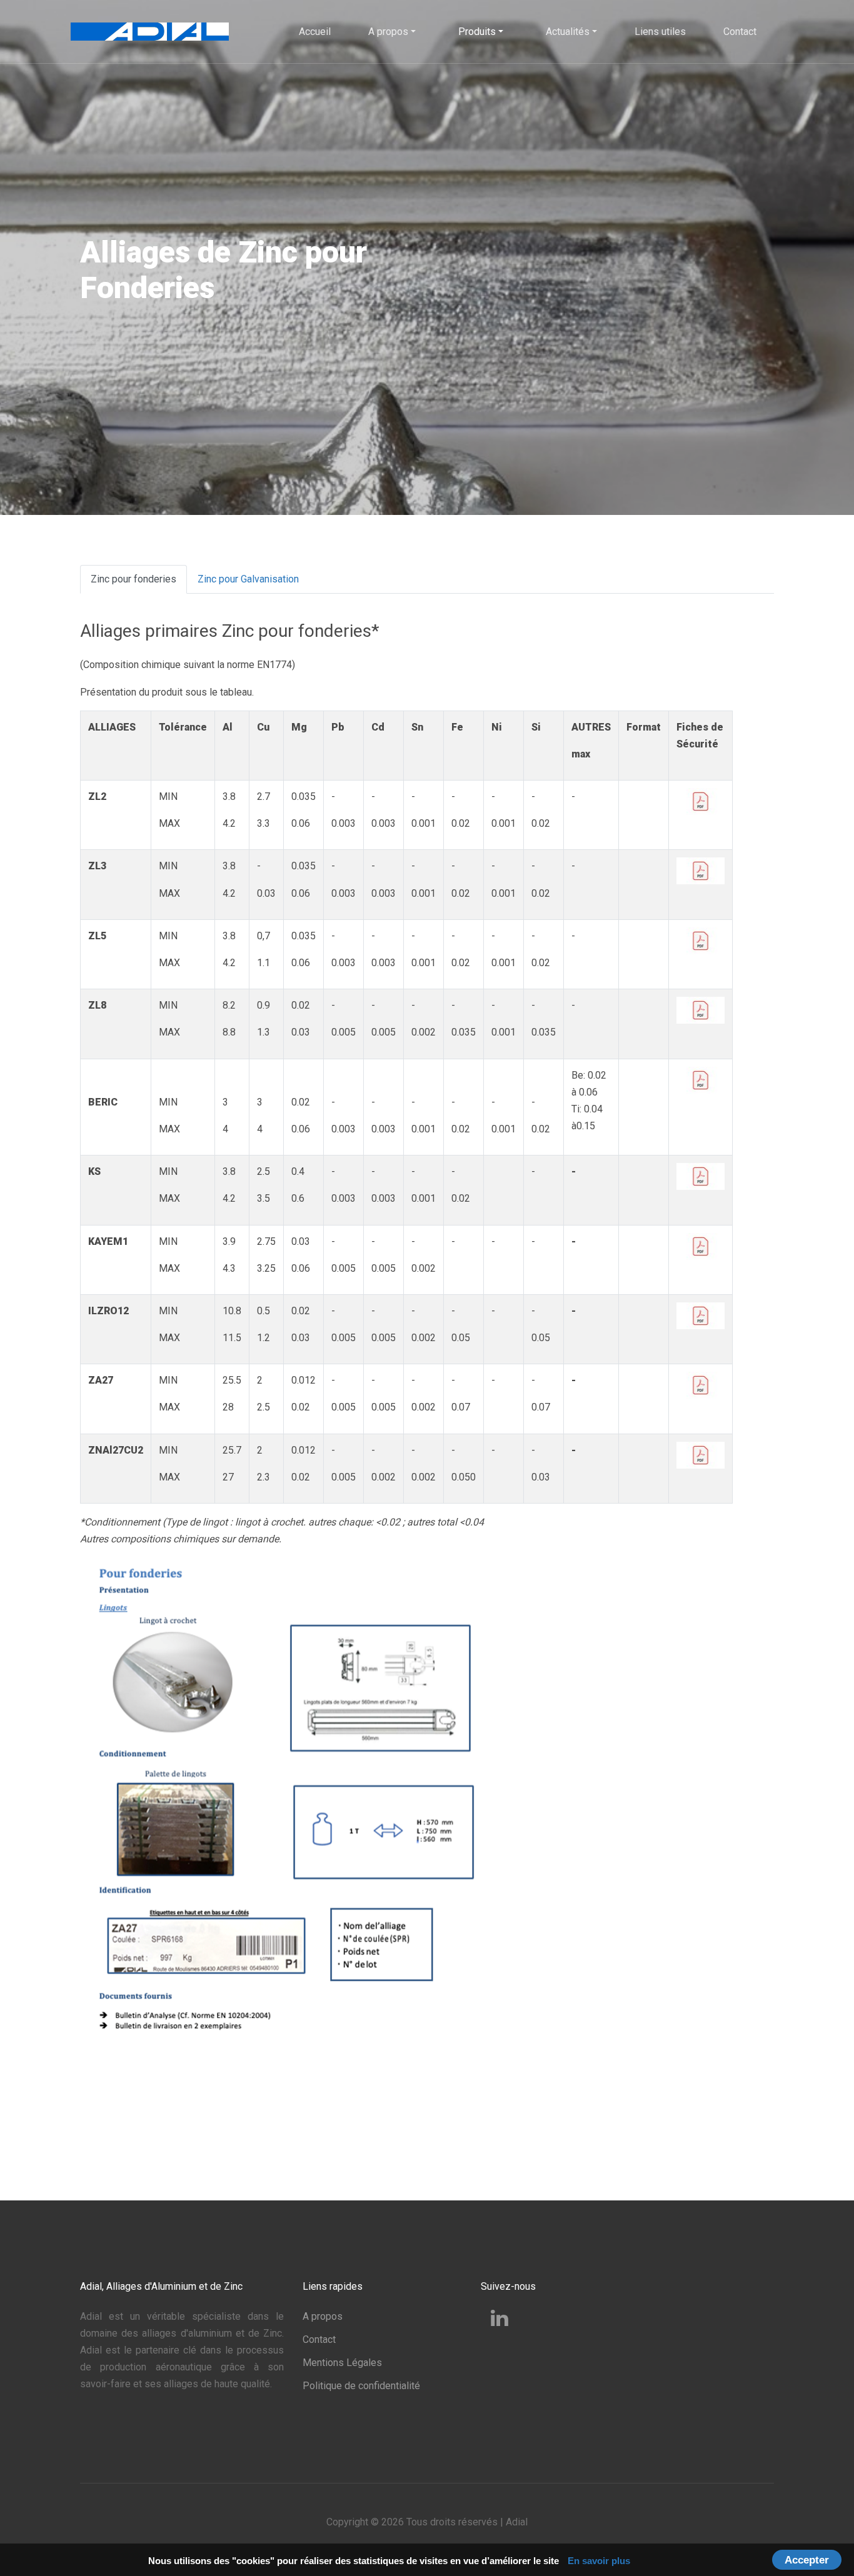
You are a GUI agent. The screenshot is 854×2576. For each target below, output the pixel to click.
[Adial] (150, 30)
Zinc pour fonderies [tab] (133, 579)
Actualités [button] (568, 32)
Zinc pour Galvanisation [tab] (248, 579)
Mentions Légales (342, 2363)
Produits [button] (477, 32)
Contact (740, 32)
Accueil (315, 32)
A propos (323, 2316)
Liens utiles (660, 32)
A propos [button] (388, 32)
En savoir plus (599, 2561)
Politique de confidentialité (361, 2386)
